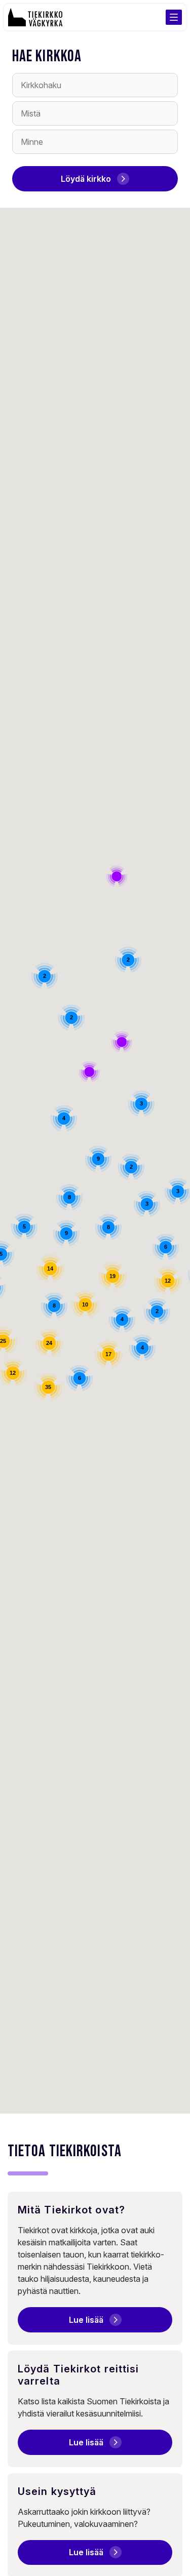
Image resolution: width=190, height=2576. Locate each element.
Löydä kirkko (86, 179)
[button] (89, 1072)
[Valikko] (174, 17)
